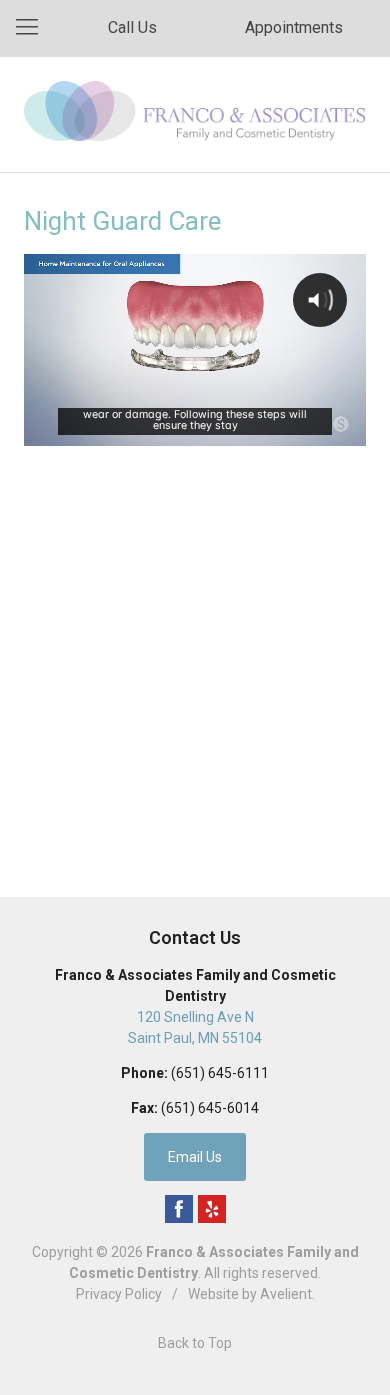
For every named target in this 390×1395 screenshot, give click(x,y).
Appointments (294, 27)
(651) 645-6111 (220, 1073)
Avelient (286, 1294)
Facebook (179, 1209)
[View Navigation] (34, 28)
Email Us (195, 1157)
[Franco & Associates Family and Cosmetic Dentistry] (195, 111)
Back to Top (195, 1343)
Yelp (212, 1209)
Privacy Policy (119, 1294)
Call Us (132, 27)
